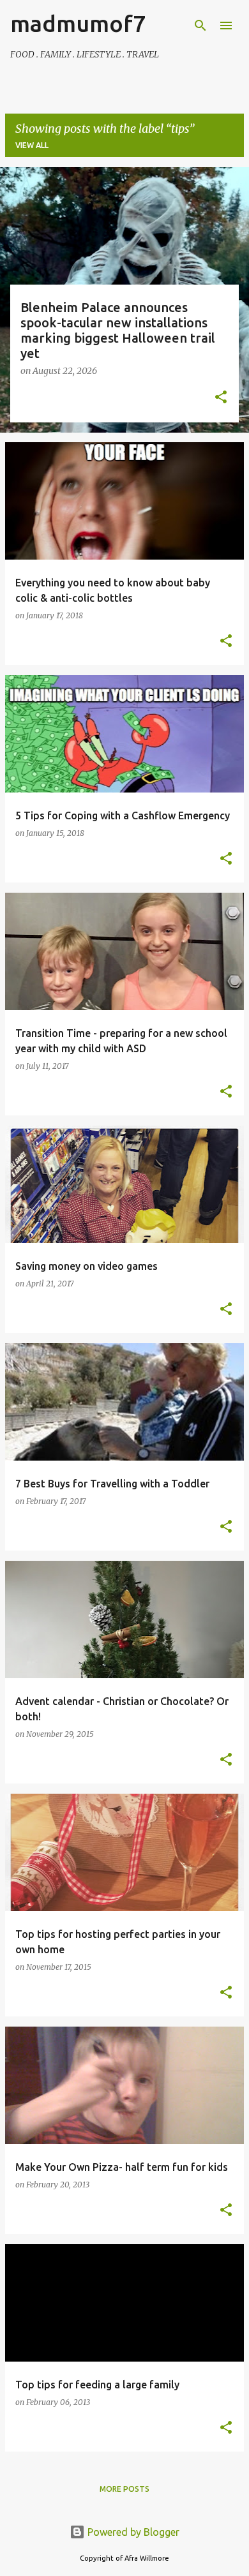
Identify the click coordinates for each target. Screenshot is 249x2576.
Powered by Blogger (132, 2532)
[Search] (200, 26)
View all (32, 145)
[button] (221, 398)
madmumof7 (78, 23)
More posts (124, 2489)
